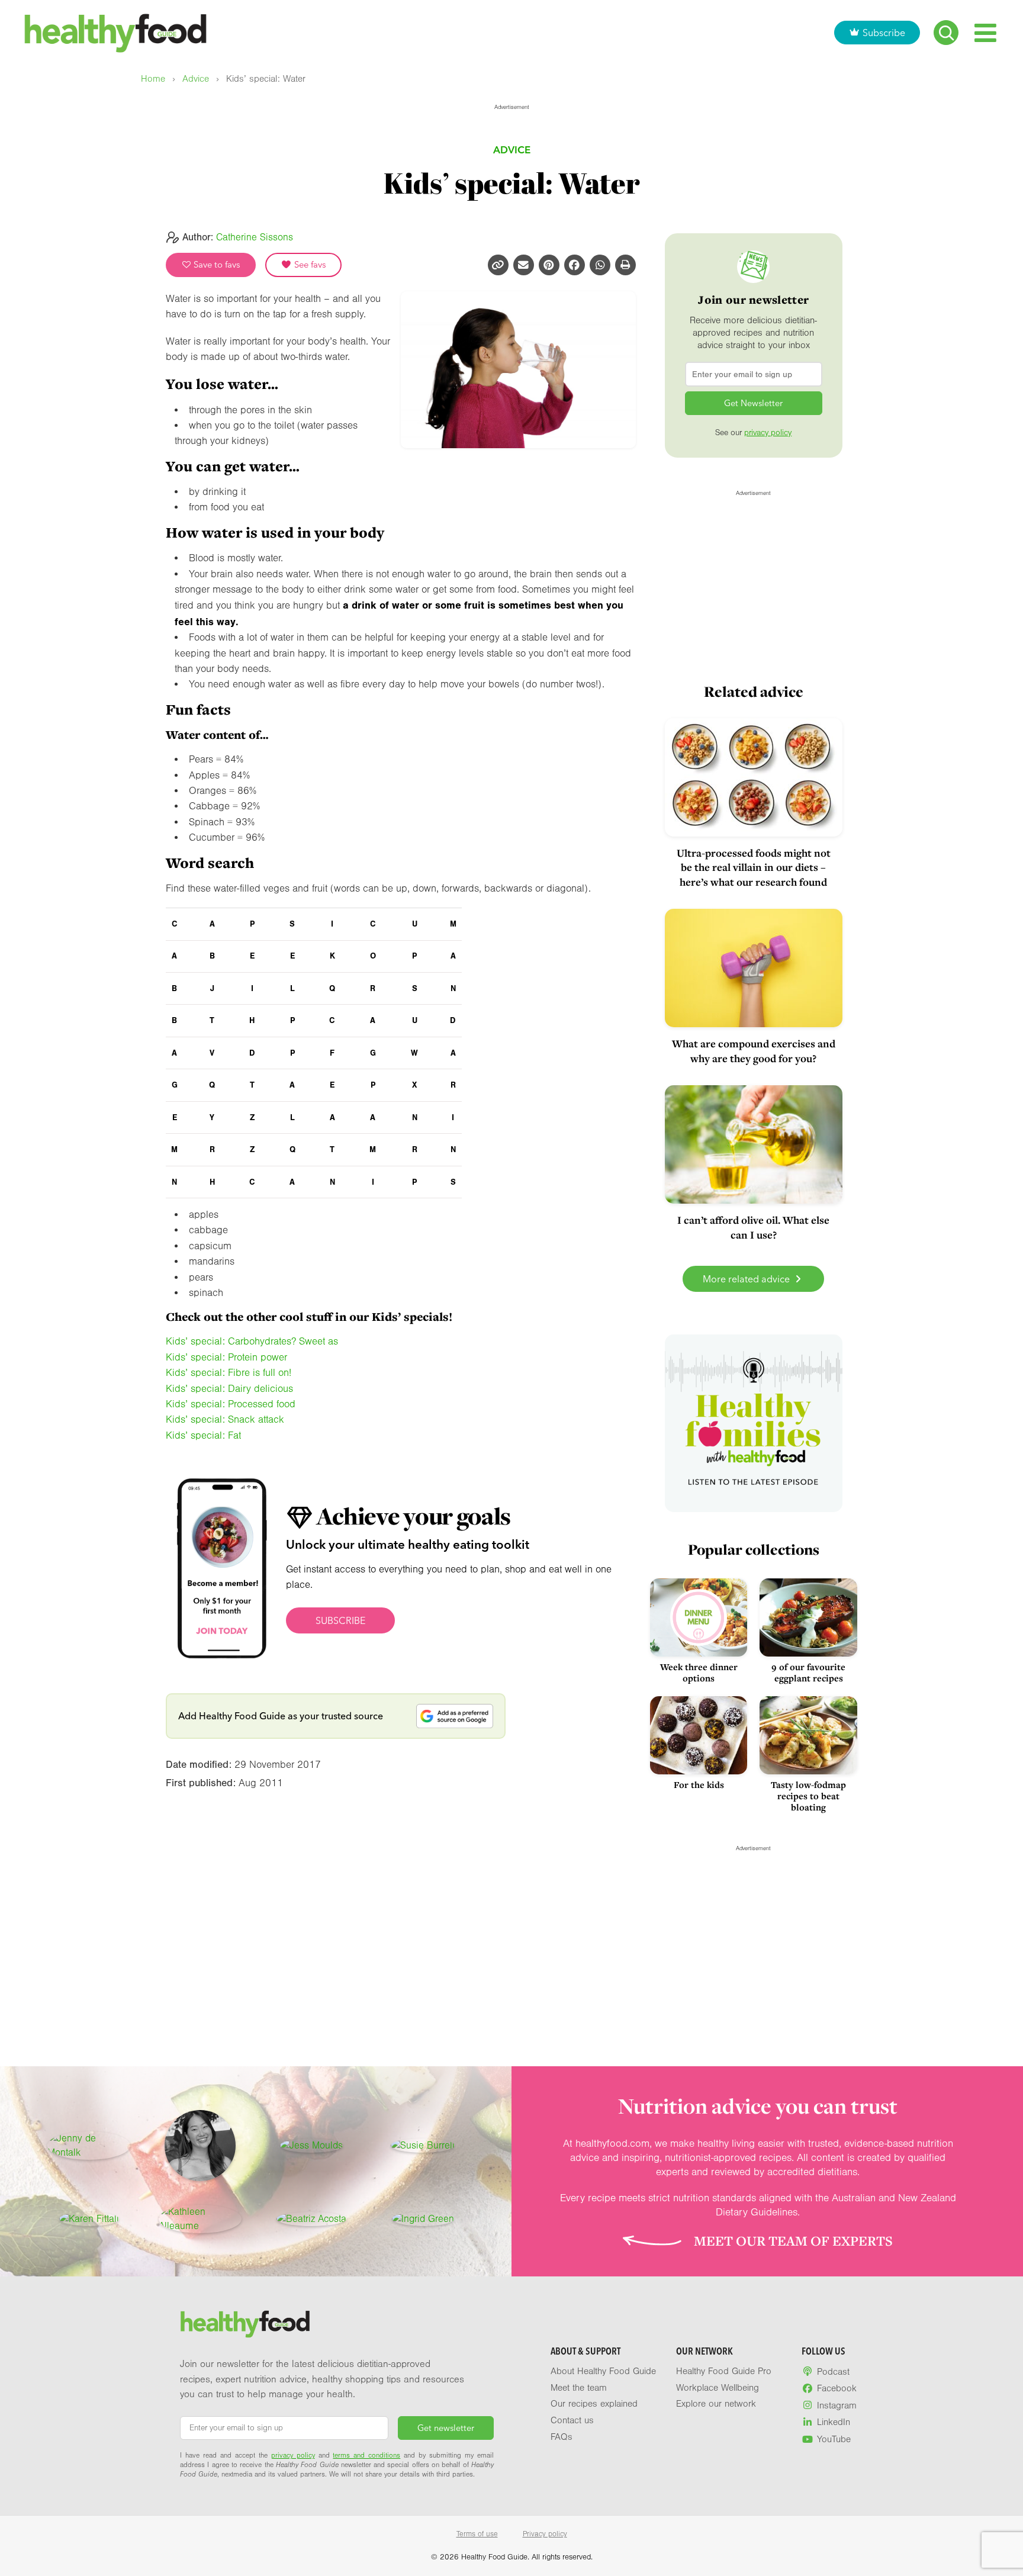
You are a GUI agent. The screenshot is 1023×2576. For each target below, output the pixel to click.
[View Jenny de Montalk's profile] (89, 2146)
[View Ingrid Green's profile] (423, 2219)
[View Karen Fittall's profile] (89, 2219)
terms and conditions (366, 2455)
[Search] (946, 33)
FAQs (562, 2437)
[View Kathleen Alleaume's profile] (200, 2219)
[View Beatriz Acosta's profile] (311, 2219)
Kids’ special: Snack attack (225, 1419)
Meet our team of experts (793, 2241)
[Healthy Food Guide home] (245, 2324)
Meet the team (579, 2388)
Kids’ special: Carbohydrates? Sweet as (252, 1341)
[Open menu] (985, 33)
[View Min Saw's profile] (200, 2146)
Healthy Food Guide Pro (724, 2371)
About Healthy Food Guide (603, 2371)
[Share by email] (524, 265)
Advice (196, 79)
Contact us (572, 2420)
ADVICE (512, 149)
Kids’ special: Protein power (226, 1357)
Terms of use (477, 2534)
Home (153, 79)
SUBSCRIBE (340, 1620)
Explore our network (716, 2404)
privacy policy (768, 433)
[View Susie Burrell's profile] (423, 2146)
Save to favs (216, 265)
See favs (309, 265)
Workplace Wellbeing (718, 2388)
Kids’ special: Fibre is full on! (229, 1373)
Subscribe (884, 33)
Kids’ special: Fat (203, 1435)
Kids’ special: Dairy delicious (229, 1389)
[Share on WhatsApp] (600, 265)
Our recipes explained (594, 2404)
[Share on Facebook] (575, 265)
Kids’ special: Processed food (231, 1404)
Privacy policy (545, 2534)
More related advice (747, 1279)
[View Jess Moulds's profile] (311, 2146)
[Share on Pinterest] (549, 265)
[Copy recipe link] (498, 265)
